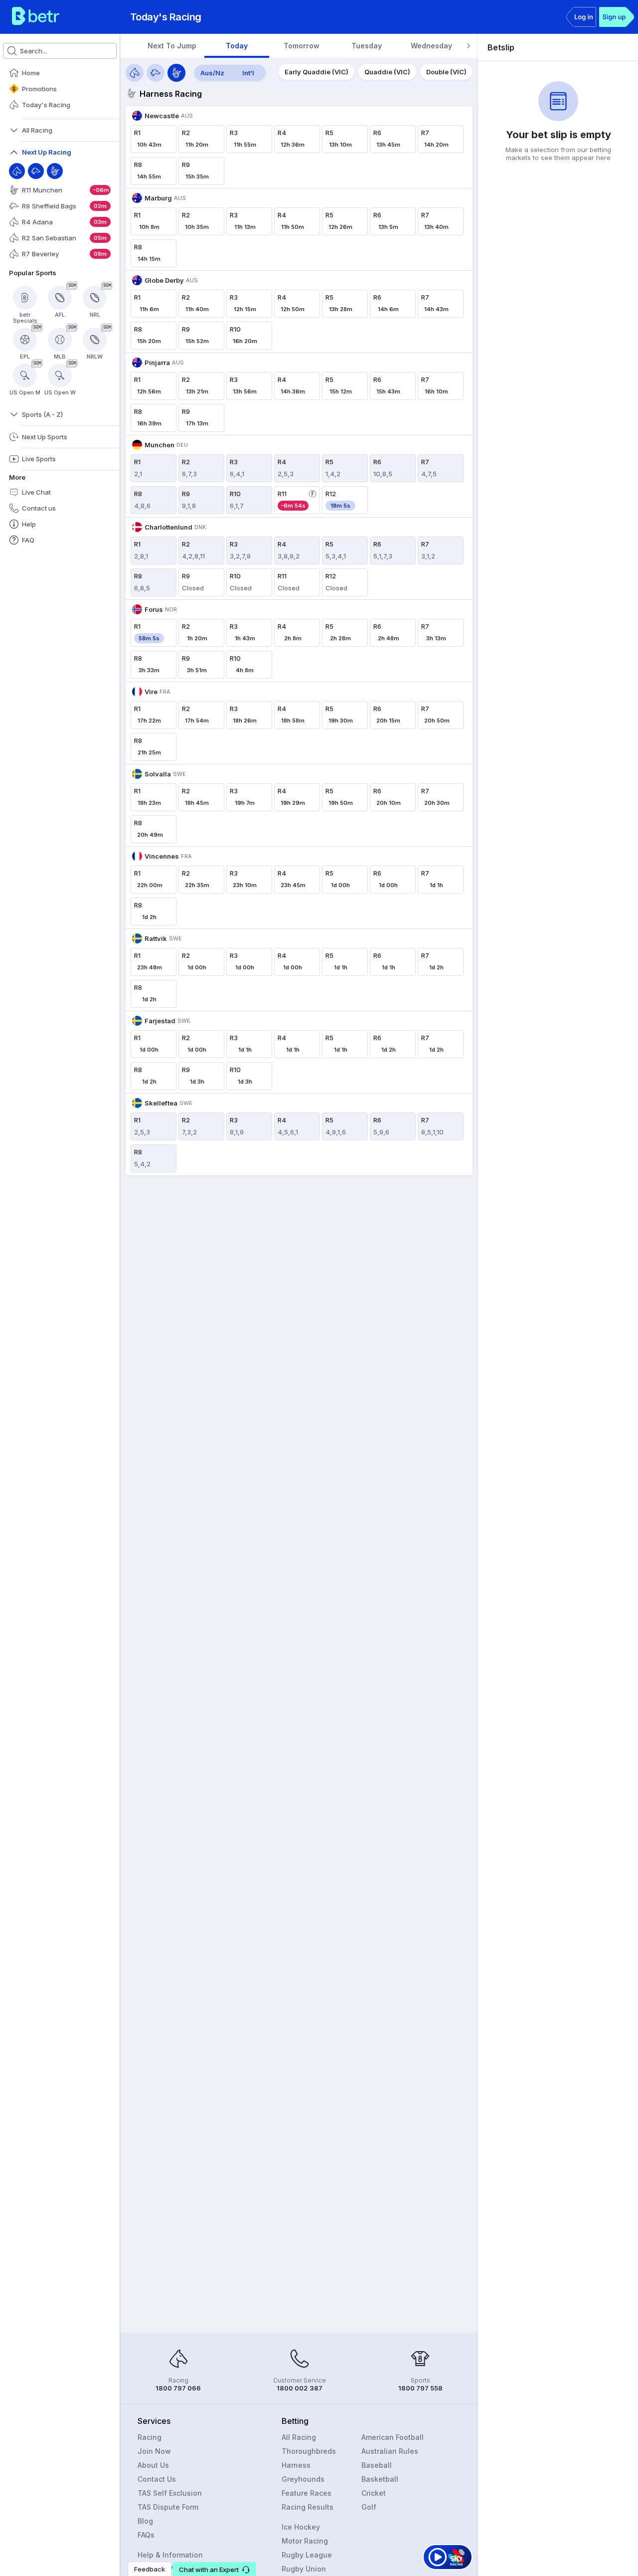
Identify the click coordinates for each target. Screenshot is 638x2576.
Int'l (248, 73)
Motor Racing (305, 2541)
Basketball (380, 2479)
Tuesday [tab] (367, 46)
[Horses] (135, 73)
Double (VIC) (446, 72)
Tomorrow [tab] (302, 46)
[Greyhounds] (156, 73)
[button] (214, 2569)
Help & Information (170, 2555)
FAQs (146, 2535)
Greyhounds (303, 2479)
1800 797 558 (420, 2388)
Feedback (150, 2569)
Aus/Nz (212, 73)
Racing (150, 2437)
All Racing (299, 2437)
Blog (145, 2521)
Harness (296, 2465)
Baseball (377, 2465)
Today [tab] (237, 46)
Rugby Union (304, 2569)
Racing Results (308, 2507)
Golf (369, 2507)
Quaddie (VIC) (387, 72)
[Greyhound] (36, 171)
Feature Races (307, 2493)
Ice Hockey (301, 2527)
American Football (393, 2437)
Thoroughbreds (309, 2451)
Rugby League (307, 2555)
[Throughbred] (17, 171)
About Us (153, 2465)
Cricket (374, 2493)
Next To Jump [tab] (172, 46)
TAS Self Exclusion (170, 2493)
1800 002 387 (300, 2388)
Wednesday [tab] (431, 46)
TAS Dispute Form (168, 2507)
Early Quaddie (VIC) (317, 72)
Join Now (154, 2451)
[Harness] (55, 171)
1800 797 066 (178, 2388)
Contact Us (157, 2479)
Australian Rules (390, 2451)
